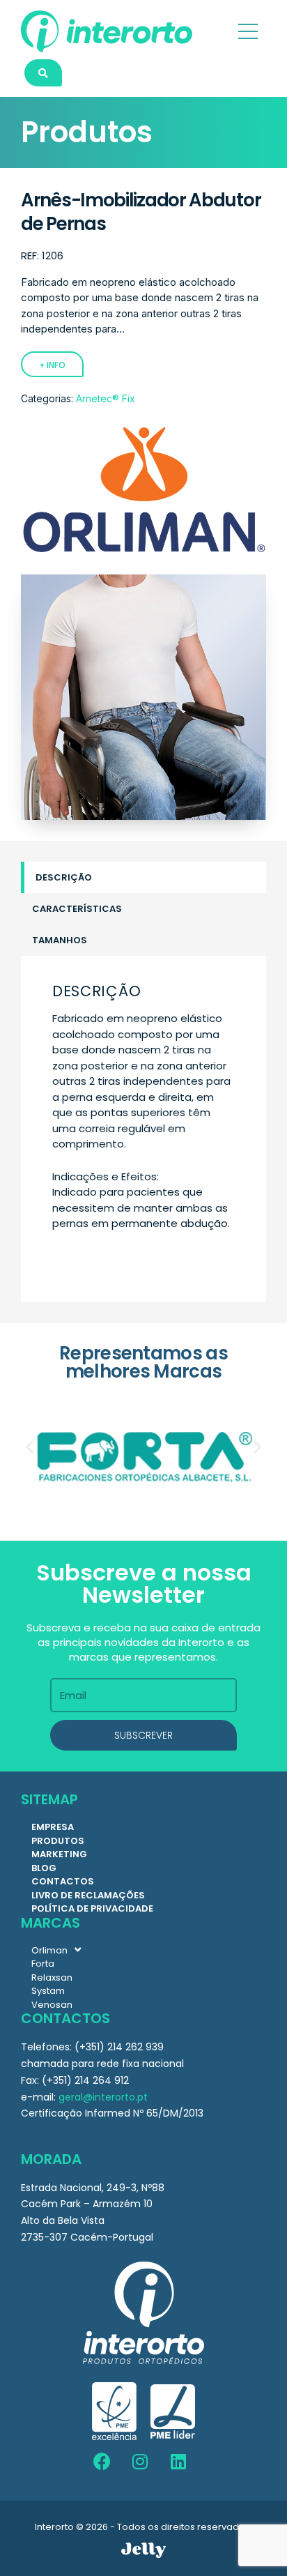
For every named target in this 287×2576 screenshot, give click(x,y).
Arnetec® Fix (106, 398)
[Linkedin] (178, 2462)
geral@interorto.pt (103, 2097)
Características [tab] (77, 909)
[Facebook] (102, 2462)
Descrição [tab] (64, 877)
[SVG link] (143, 2550)
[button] (30, 1447)
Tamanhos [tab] (60, 940)
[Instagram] (140, 2462)
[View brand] (143, 552)
